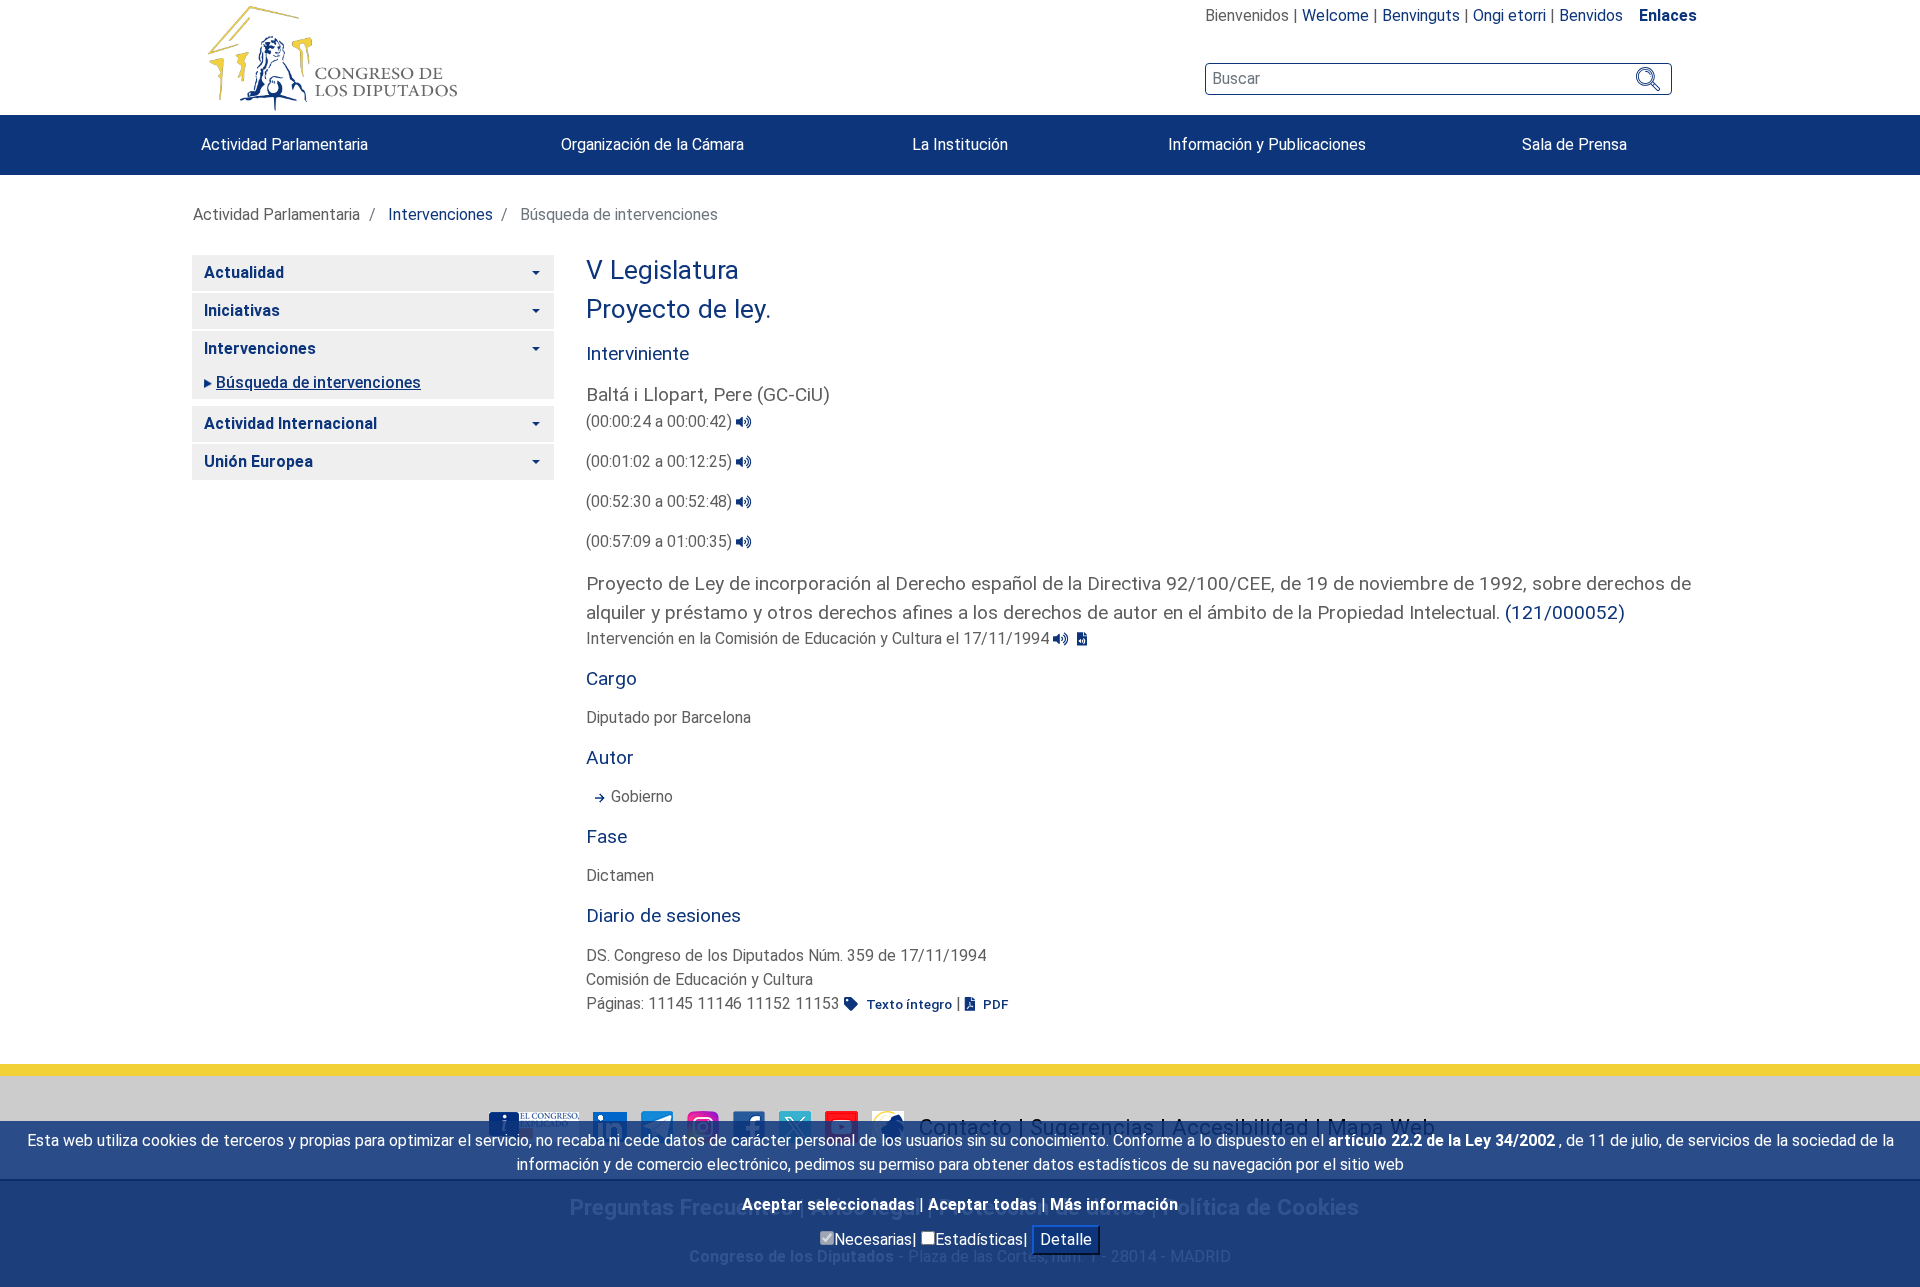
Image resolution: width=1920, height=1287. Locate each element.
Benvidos (1591, 15)
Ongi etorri (1509, 15)
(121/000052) (1565, 612)
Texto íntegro (907, 1004)
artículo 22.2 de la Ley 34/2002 (1443, 1140)
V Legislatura (662, 270)
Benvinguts (1421, 15)
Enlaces (1668, 15)
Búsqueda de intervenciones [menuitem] (318, 382)
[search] (1438, 79)
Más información (1114, 1204)
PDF (994, 1004)
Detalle (1066, 1239)
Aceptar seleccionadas (830, 1204)
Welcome (1335, 15)
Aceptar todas (984, 1204)
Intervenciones (440, 214)
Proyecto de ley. (679, 309)
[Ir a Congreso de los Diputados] (332, 58)
